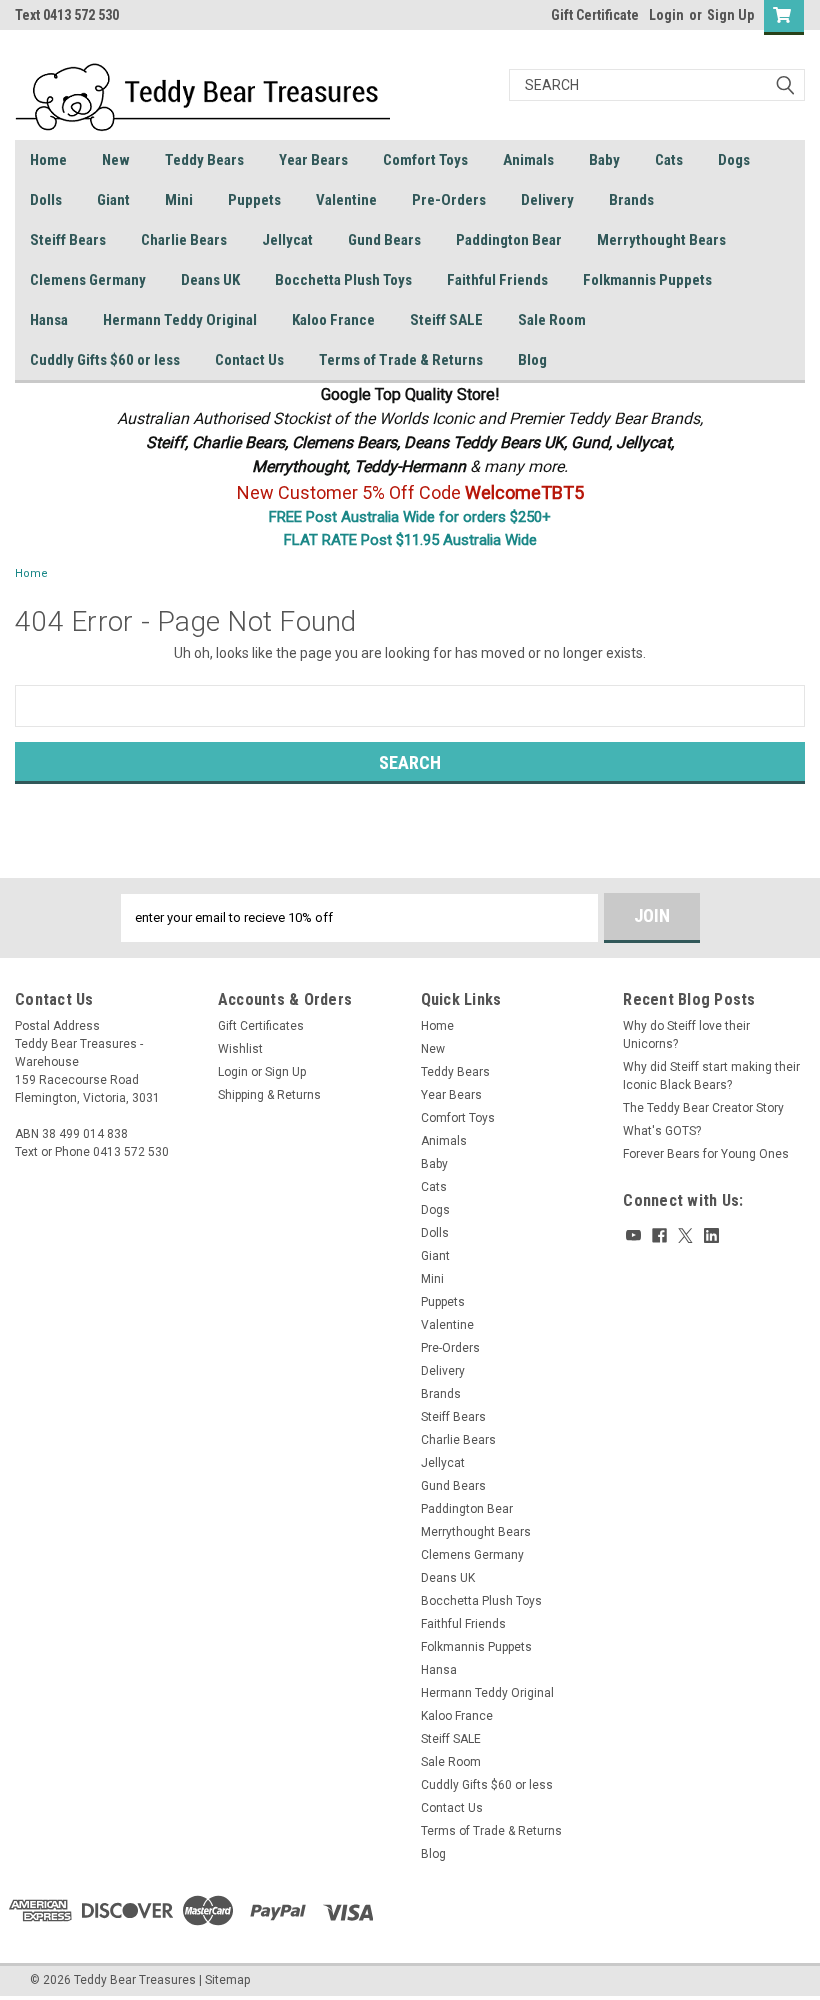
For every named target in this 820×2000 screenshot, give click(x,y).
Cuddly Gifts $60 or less (105, 360)
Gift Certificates (261, 1026)
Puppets (254, 200)
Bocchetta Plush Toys (343, 280)
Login (666, 15)
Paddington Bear (509, 240)
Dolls (46, 200)
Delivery (547, 200)
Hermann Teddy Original (180, 320)
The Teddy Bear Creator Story (703, 1108)
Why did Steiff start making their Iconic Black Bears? (711, 1076)
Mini (179, 200)
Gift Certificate (595, 15)
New (116, 160)
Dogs (734, 160)
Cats (669, 160)
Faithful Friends (497, 280)
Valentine (346, 200)
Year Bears (313, 160)
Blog (532, 360)
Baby (604, 160)
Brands (631, 200)
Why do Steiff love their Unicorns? (686, 1035)
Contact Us (249, 360)
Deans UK (210, 280)
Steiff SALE (446, 320)
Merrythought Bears (661, 240)
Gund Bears (384, 240)
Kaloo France (333, 320)
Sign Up (730, 15)
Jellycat (287, 240)
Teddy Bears (204, 160)
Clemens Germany (88, 280)
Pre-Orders (449, 200)
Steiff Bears (68, 240)
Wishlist (240, 1049)
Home (48, 160)
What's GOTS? (662, 1131)
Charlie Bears (184, 240)
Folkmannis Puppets (647, 280)
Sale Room (552, 320)
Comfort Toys (425, 160)
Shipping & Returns (269, 1095)
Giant (113, 200)
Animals (528, 160)
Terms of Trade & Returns (401, 360)
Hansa (49, 320)
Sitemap (227, 1980)
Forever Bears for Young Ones (706, 1154)
